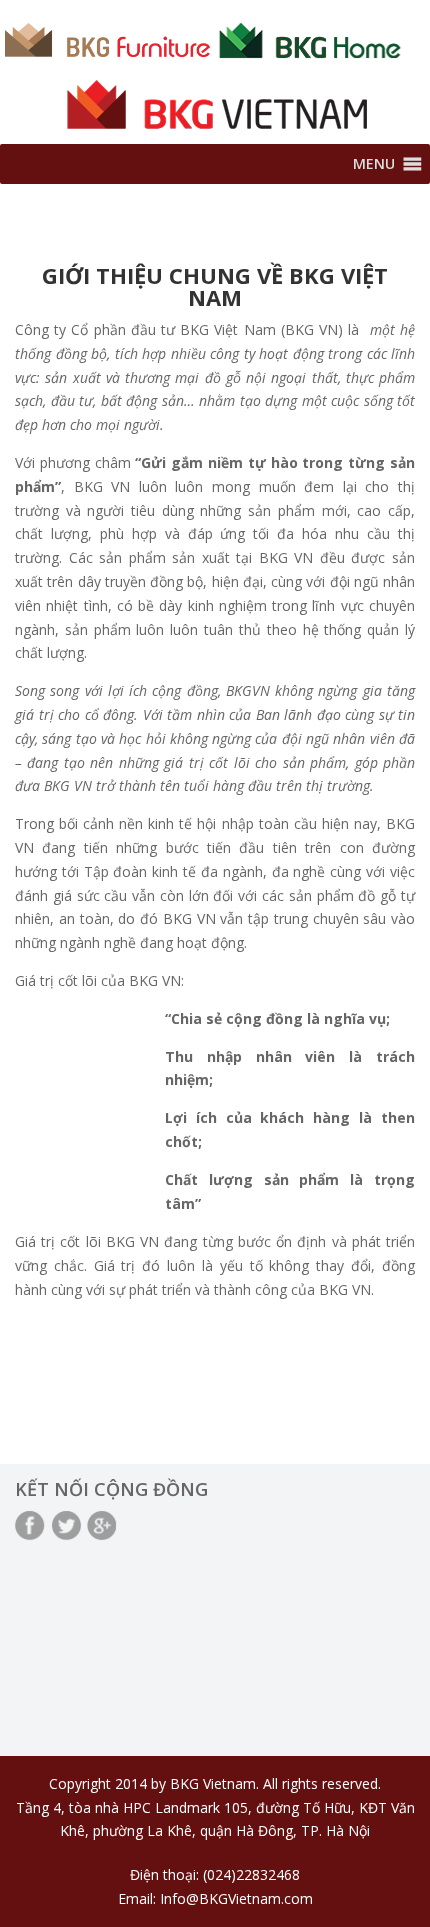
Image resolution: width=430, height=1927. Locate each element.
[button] (374, 164)
